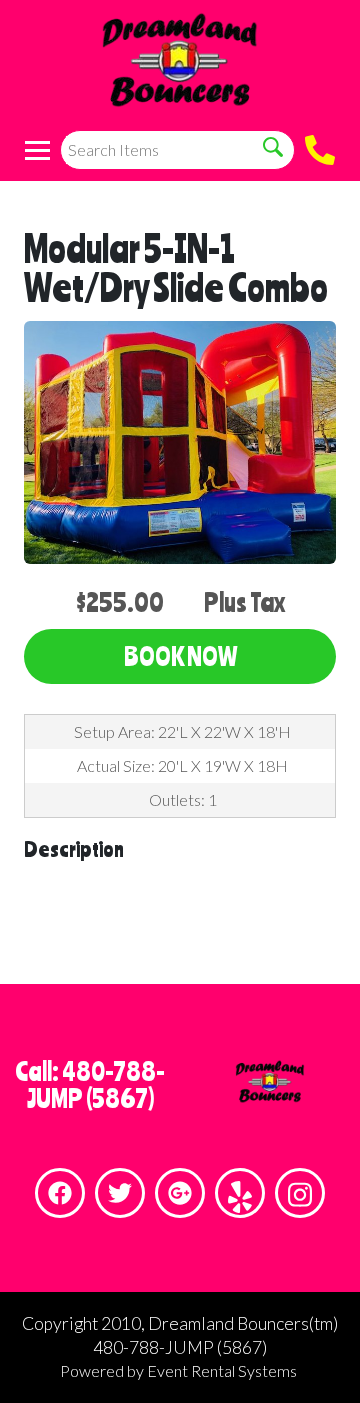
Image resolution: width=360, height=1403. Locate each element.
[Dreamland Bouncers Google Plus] (180, 1193)
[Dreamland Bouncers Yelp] (240, 1193)
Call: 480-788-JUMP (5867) (90, 1084)
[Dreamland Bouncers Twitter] (120, 1193)
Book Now (180, 656)
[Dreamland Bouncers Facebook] (60, 1193)
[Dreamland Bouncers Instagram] (300, 1193)
